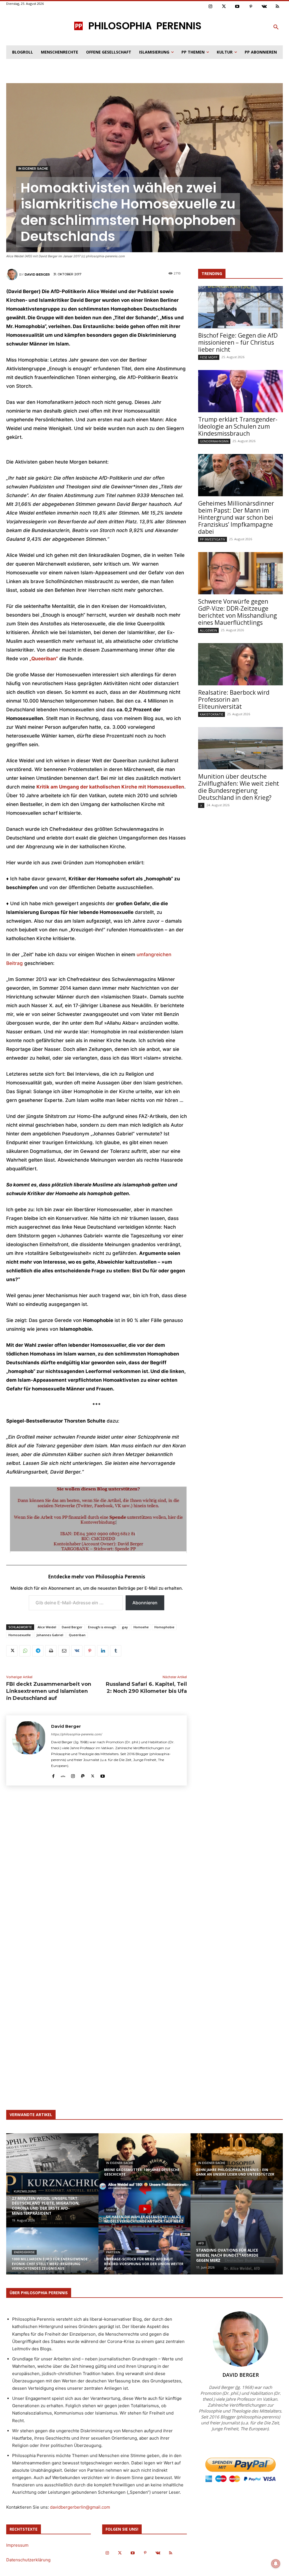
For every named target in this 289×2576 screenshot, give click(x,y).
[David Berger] (13, 274)
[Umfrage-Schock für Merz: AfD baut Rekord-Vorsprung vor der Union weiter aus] (145, 2256)
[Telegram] (38, 1651)
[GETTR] (63, 1775)
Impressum (17, 2545)
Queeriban (77, 1635)
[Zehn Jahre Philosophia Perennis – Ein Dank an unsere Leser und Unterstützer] (237, 2162)
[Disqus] (97, 1873)
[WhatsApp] (25, 1651)
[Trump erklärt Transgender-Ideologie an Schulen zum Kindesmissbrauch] (240, 391)
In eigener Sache (33, 169)
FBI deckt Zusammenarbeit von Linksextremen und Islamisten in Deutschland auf (49, 1691)
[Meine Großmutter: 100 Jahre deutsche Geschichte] (145, 2169)
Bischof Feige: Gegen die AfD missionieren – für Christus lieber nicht (238, 342)
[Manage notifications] (276, 2564)
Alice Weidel (47, 1627)
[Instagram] (211, 7)
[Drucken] (51, 1651)
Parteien (113, 2252)
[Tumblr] (116, 1651)
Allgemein (208, 630)
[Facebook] (53, 1775)
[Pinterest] (251, 7)
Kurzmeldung (25, 2191)
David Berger (37, 274)
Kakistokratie (212, 714)
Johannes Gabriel (50, 1635)
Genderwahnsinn (214, 441)
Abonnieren (145, 1603)
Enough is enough (102, 1627)
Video (110, 2210)
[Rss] (278, 7)
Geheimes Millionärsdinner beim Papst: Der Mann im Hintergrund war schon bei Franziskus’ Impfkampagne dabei (236, 517)
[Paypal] (83, 1775)
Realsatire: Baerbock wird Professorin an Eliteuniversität (234, 699)
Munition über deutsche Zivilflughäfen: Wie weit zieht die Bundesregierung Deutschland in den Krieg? (239, 787)
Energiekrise (24, 2252)
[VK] (77, 1651)
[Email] (64, 1651)
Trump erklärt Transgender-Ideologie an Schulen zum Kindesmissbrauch (238, 426)
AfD (201, 2243)
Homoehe (141, 1627)
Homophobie (164, 1627)
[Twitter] (224, 7)
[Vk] (264, 7)
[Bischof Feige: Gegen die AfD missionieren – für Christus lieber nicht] (240, 307)
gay (125, 1627)
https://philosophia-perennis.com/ (77, 1734)
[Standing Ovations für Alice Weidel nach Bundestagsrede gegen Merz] (237, 2227)
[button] (276, 27)
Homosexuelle (20, 1635)
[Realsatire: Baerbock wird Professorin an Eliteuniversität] (240, 664)
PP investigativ (213, 539)
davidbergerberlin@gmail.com (80, 2507)
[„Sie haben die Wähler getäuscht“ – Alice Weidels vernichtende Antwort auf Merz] (145, 2209)
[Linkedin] (103, 1651)
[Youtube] (237, 7)
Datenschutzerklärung (28, 2560)
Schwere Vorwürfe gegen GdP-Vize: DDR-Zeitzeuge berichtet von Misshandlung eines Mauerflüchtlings (237, 612)
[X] (12, 1651)
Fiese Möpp (209, 357)
